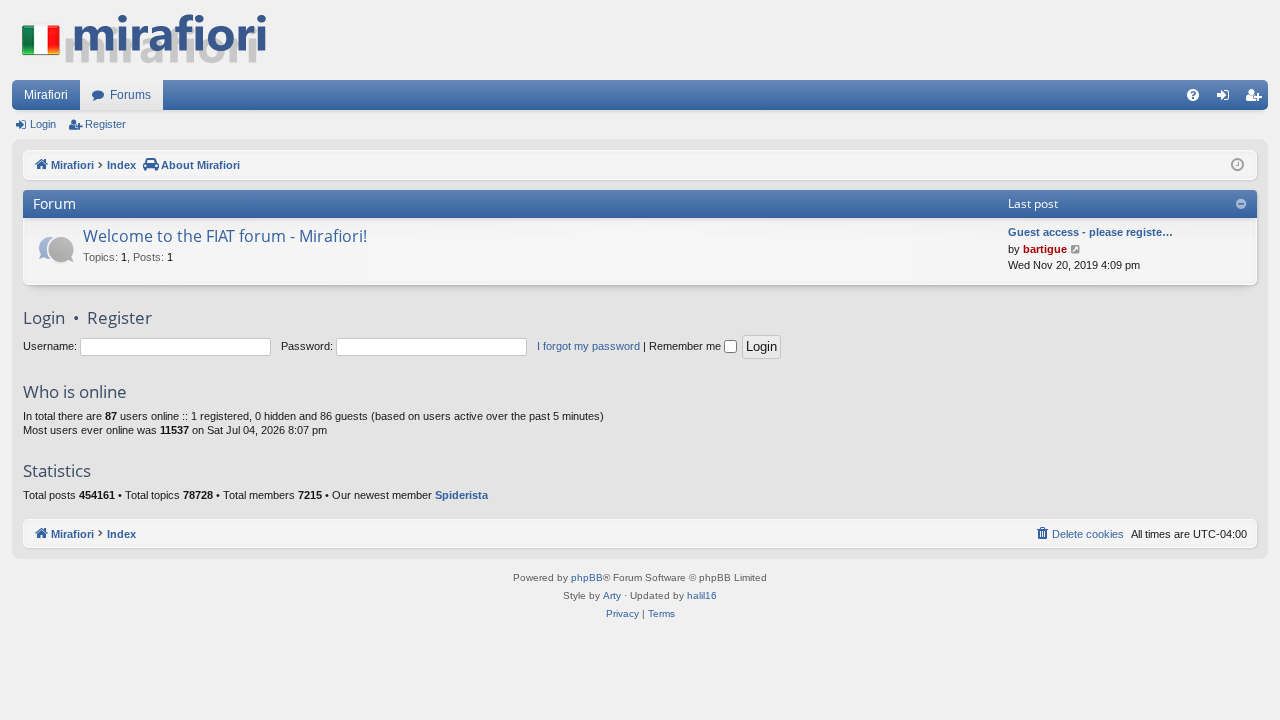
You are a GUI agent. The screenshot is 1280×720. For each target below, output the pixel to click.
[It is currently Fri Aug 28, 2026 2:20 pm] (1237, 165)
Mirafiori (46, 95)
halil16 (702, 595)
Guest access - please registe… (1090, 232)
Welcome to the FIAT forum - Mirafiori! (225, 236)
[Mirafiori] (154, 40)
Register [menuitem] (1257, 99)
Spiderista (461, 495)
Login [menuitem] (1227, 99)
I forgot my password (588, 346)
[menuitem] (1193, 95)
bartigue (1045, 249)
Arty (612, 595)
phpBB (587, 577)
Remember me (686, 346)
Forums (130, 95)
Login (43, 124)
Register (105, 124)
